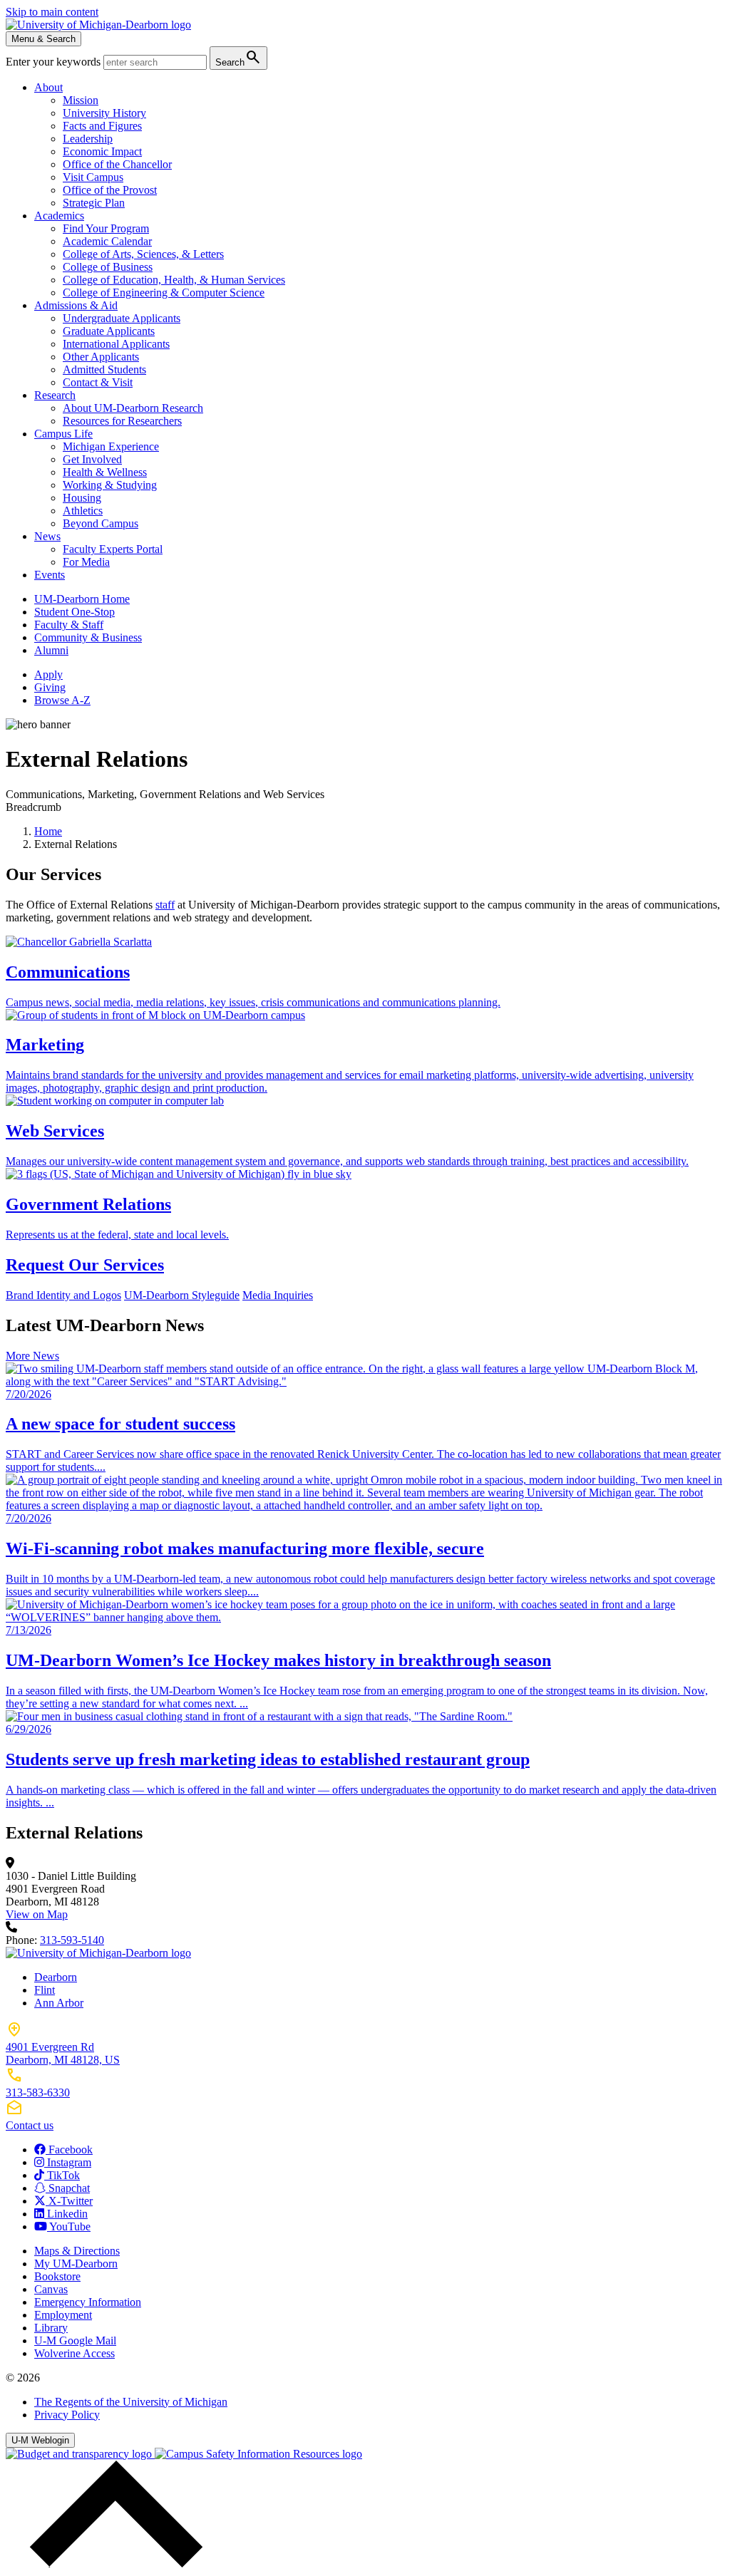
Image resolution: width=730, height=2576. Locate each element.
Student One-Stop (74, 612)
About (48, 87)
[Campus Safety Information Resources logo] (258, 2454)
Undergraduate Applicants (122, 318)
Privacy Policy (67, 2415)
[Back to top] (113, 2564)
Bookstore (57, 2276)
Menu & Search (43, 39)
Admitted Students (104, 369)
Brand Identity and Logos (63, 1295)
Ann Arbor (59, 2003)
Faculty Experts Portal (113, 549)
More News (32, 1356)
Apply (48, 674)
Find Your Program (106, 228)
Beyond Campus (101, 523)
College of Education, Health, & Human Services (174, 280)
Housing (82, 498)
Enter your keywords (55, 62)
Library (51, 2328)
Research (55, 395)
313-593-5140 (72, 1940)
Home (48, 831)
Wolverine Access (74, 2353)
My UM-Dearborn (76, 2264)
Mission (81, 100)
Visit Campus (93, 177)
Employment (63, 2315)
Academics (59, 216)
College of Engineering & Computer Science (164, 293)
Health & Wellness (105, 472)
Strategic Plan (94, 203)
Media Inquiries (278, 1295)
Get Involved (92, 459)
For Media (86, 562)
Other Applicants (101, 357)
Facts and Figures (102, 126)
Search (238, 57)
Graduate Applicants (109, 331)
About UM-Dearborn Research (133, 408)
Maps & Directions (77, 2251)
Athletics (83, 511)
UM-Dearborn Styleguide (182, 1295)
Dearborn (56, 1977)
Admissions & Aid (76, 305)
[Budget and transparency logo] (80, 2454)
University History (104, 113)
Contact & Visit (98, 382)
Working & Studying (110, 485)
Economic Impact (102, 151)
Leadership (88, 139)
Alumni (51, 650)
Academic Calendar (107, 241)
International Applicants (116, 344)
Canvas (51, 2289)
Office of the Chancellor (117, 164)
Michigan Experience (111, 446)
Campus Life (63, 434)
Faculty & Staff (69, 625)
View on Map (37, 1914)
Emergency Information (88, 2302)
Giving (50, 687)
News (47, 536)
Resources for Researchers (122, 421)
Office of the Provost (110, 190)
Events (50, 575)
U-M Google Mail (75, 2340)
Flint (45, 1990)
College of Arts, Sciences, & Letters (143, 254)
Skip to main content (52, 12)
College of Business (108, 267)
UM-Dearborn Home (82, 599)
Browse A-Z (62, 700)
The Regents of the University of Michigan (131, 2402)
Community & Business (88, 637)
